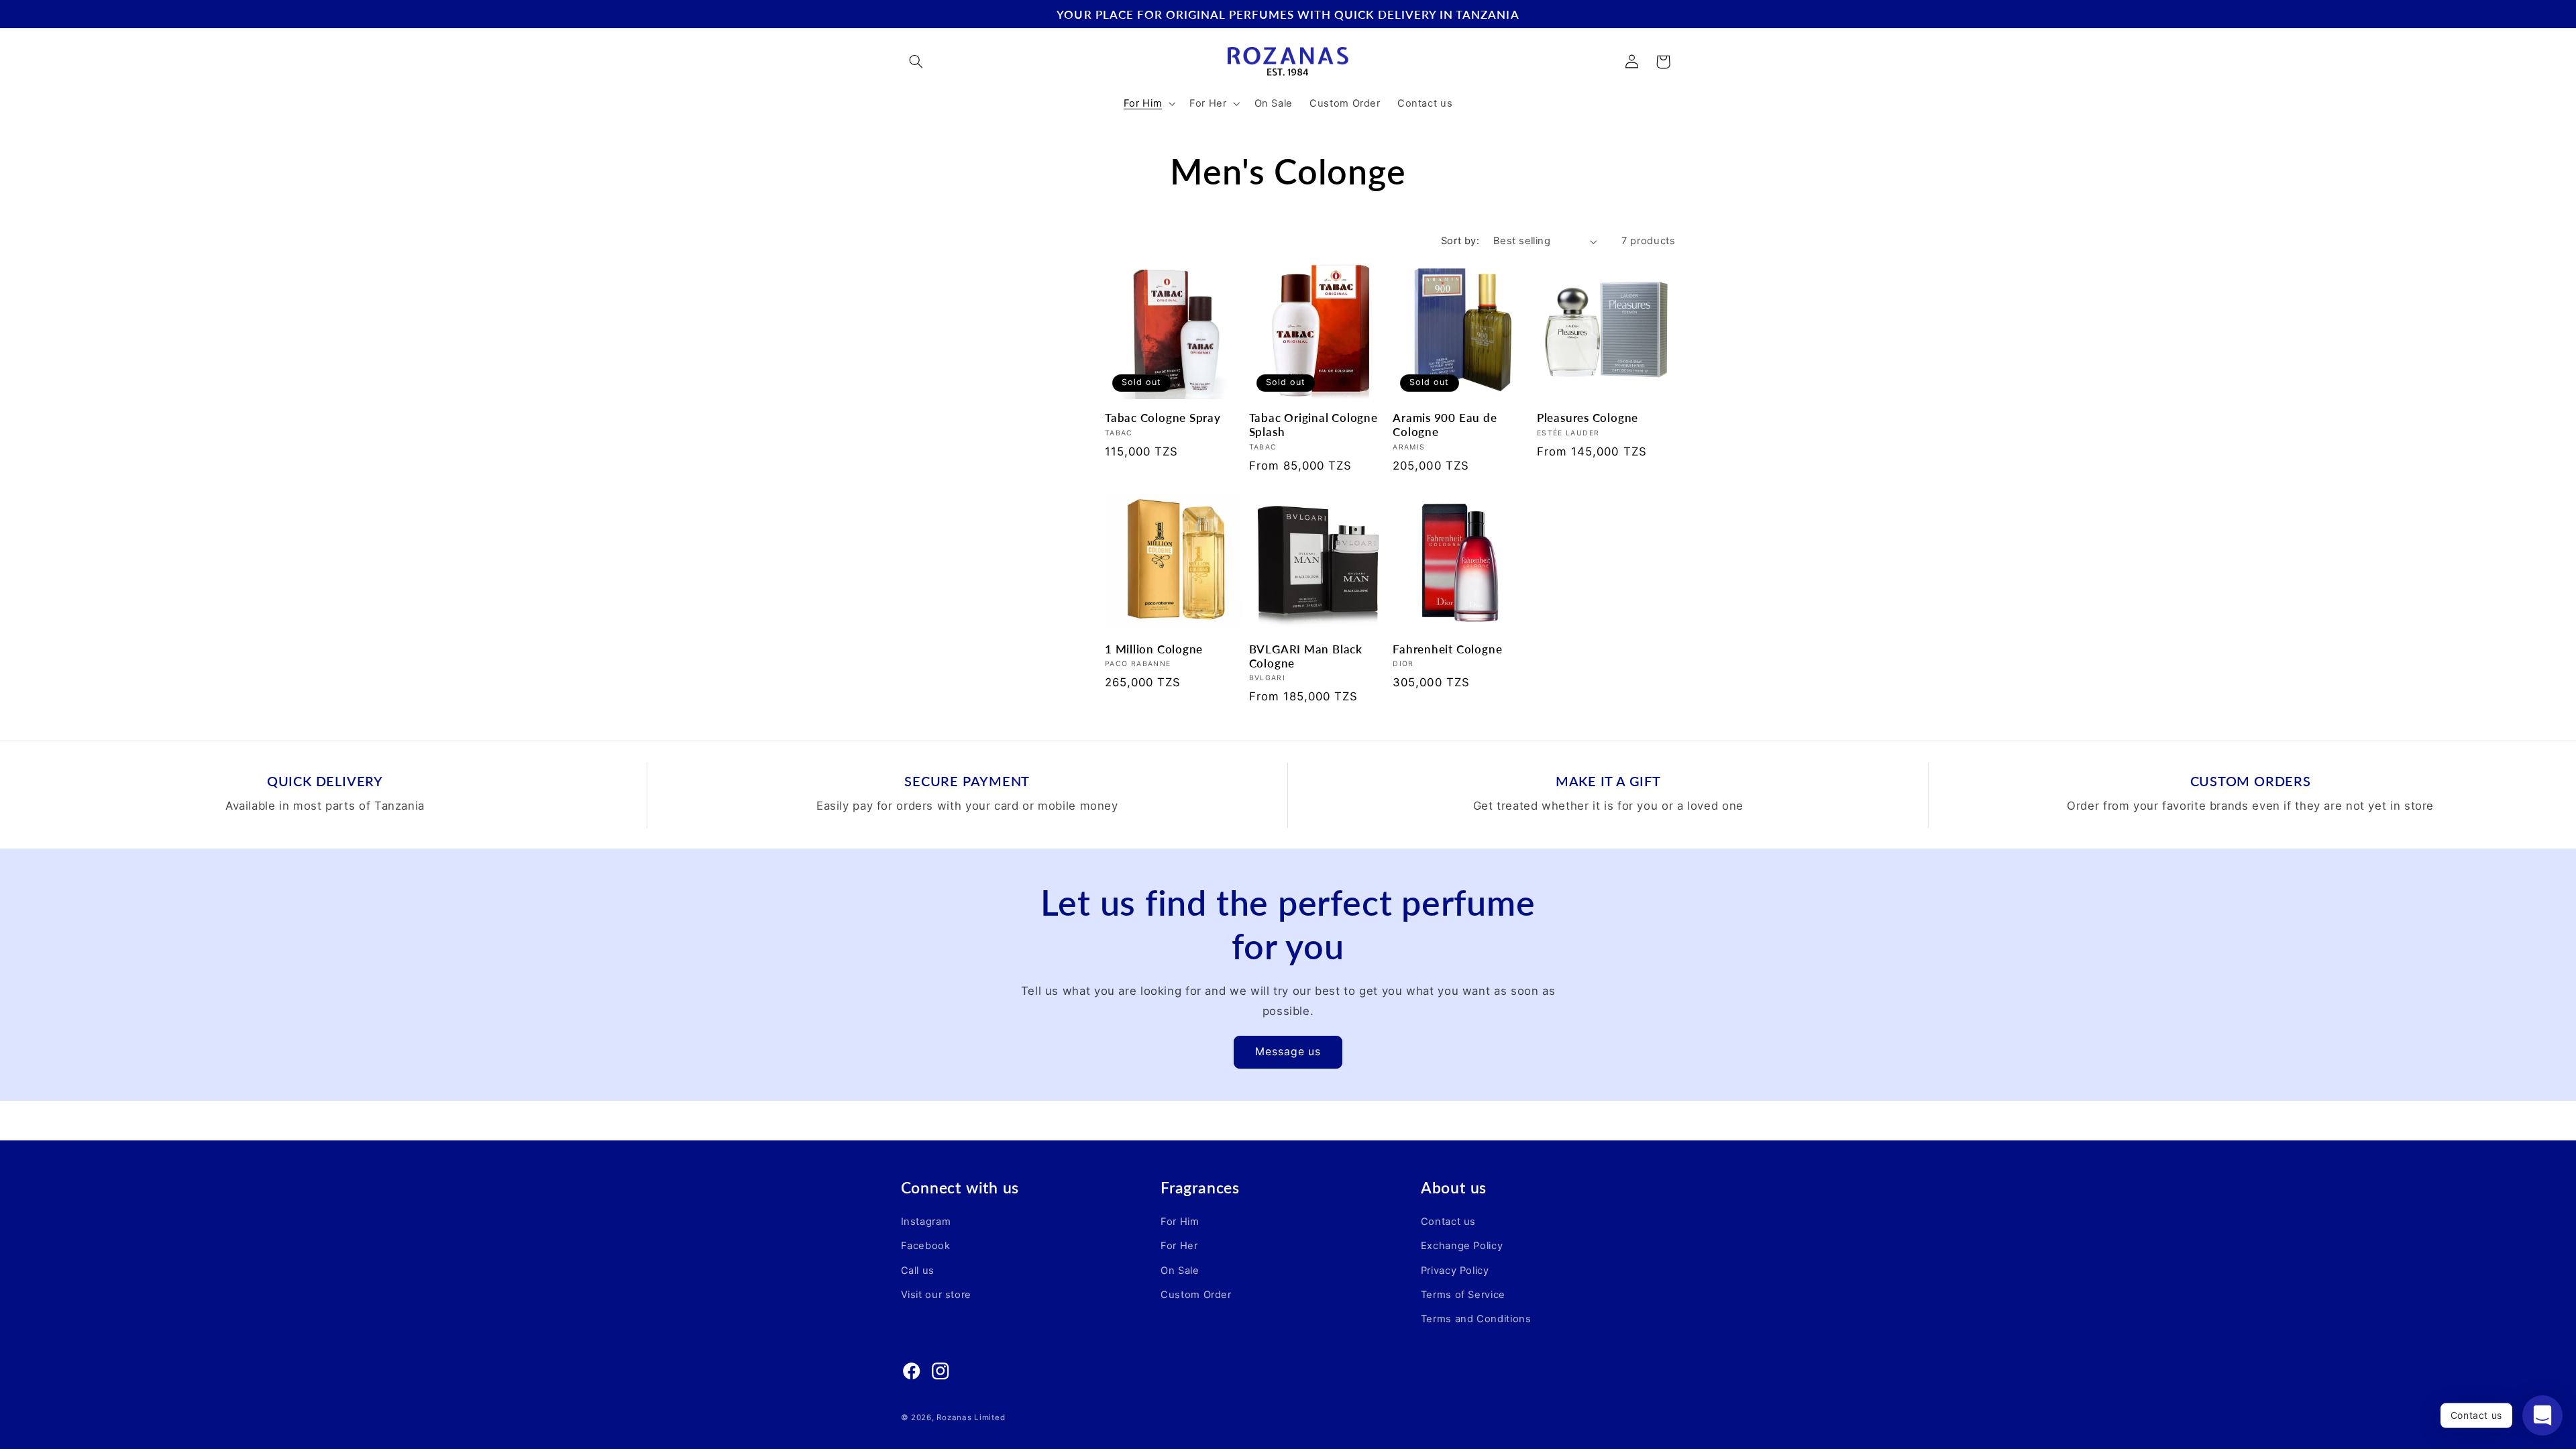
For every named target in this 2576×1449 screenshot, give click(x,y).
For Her (1179, 1246)
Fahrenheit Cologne (1447, 649)
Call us (918, 1271)
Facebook (926, 1246)
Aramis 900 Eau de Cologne (1445, 425)
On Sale (1180, 1271)
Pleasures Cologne (1588, 418)
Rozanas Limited (971, 1417)
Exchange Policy (1462, 1246)
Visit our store (936, 1295)
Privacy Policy (1455, 1271)
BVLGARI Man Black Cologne (1306, 656)
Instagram (926, 1222)
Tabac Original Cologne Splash (1313, 425)
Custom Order (1196, 1295)
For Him (1180, 1222)
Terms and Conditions (1476, 1319)
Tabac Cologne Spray (1163, 418)
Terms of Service (1463, 1295)
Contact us (1448, 1222)
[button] (916, 62)
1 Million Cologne (1154, 649)
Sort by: (1460, 241)
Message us (1288, 1052)
